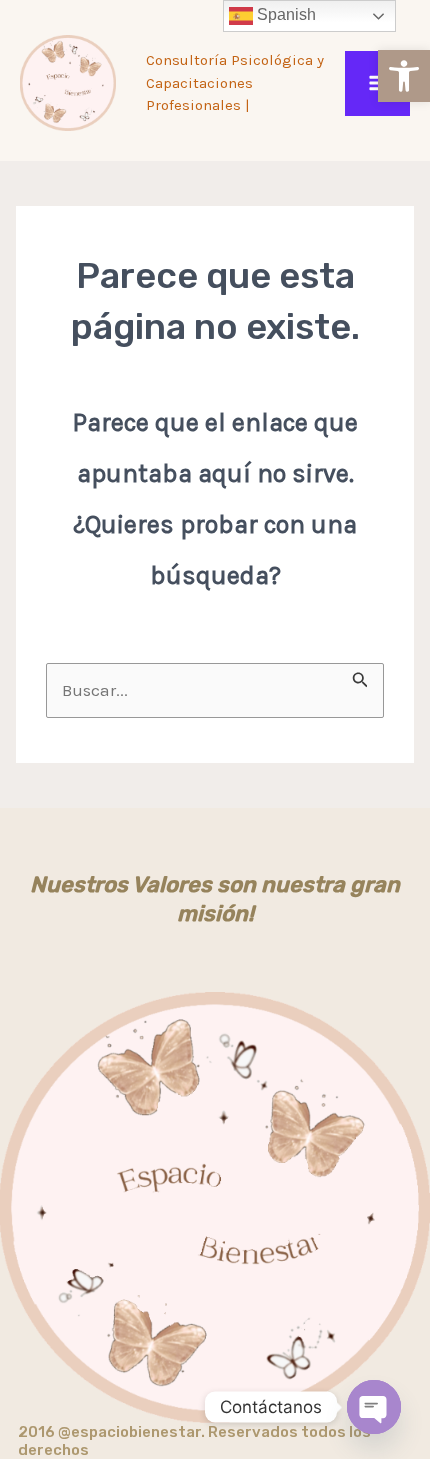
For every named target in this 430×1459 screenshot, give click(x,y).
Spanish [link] (284, 14)
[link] (404, 76)
